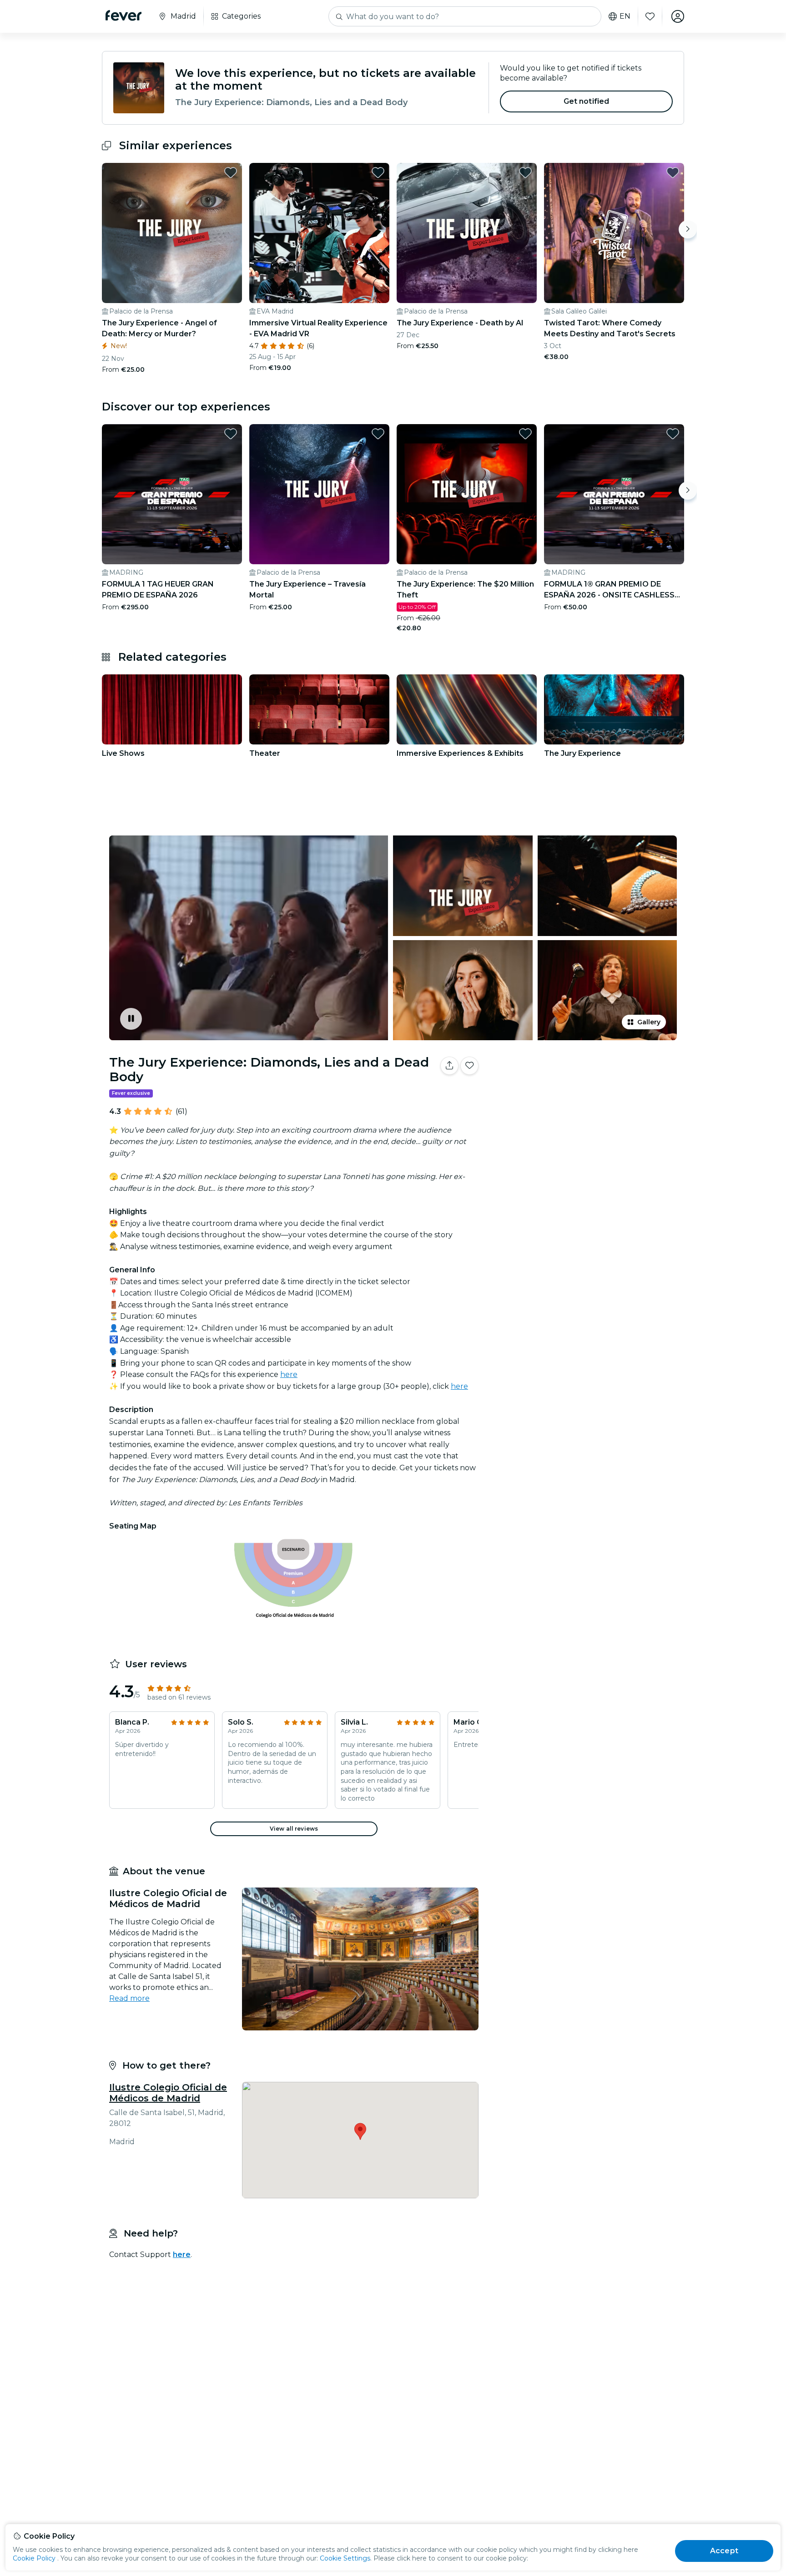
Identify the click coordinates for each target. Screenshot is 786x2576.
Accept (724, 2551)
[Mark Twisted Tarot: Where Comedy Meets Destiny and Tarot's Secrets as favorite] (673, 172)
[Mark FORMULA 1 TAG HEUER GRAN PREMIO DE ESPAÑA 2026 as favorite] (231, 434)
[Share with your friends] (449, 1066)
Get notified (587, 101)
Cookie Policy (34, 2558)
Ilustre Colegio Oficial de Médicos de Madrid (168, 2093)
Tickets (583, 1094)
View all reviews (294, 1829)
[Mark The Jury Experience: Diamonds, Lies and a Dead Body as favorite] (469, 1066)
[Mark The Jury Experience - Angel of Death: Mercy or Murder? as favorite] (231, 172)
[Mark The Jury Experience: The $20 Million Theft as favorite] (525, 434)
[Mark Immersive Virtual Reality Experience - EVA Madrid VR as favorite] (378, 172)
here (289, 1374)
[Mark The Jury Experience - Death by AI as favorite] (525, 172)
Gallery (649, 1022)
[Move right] (688, 229)
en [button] (625, 16)
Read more (129, 1998)
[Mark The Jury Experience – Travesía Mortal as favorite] (378, 434)
